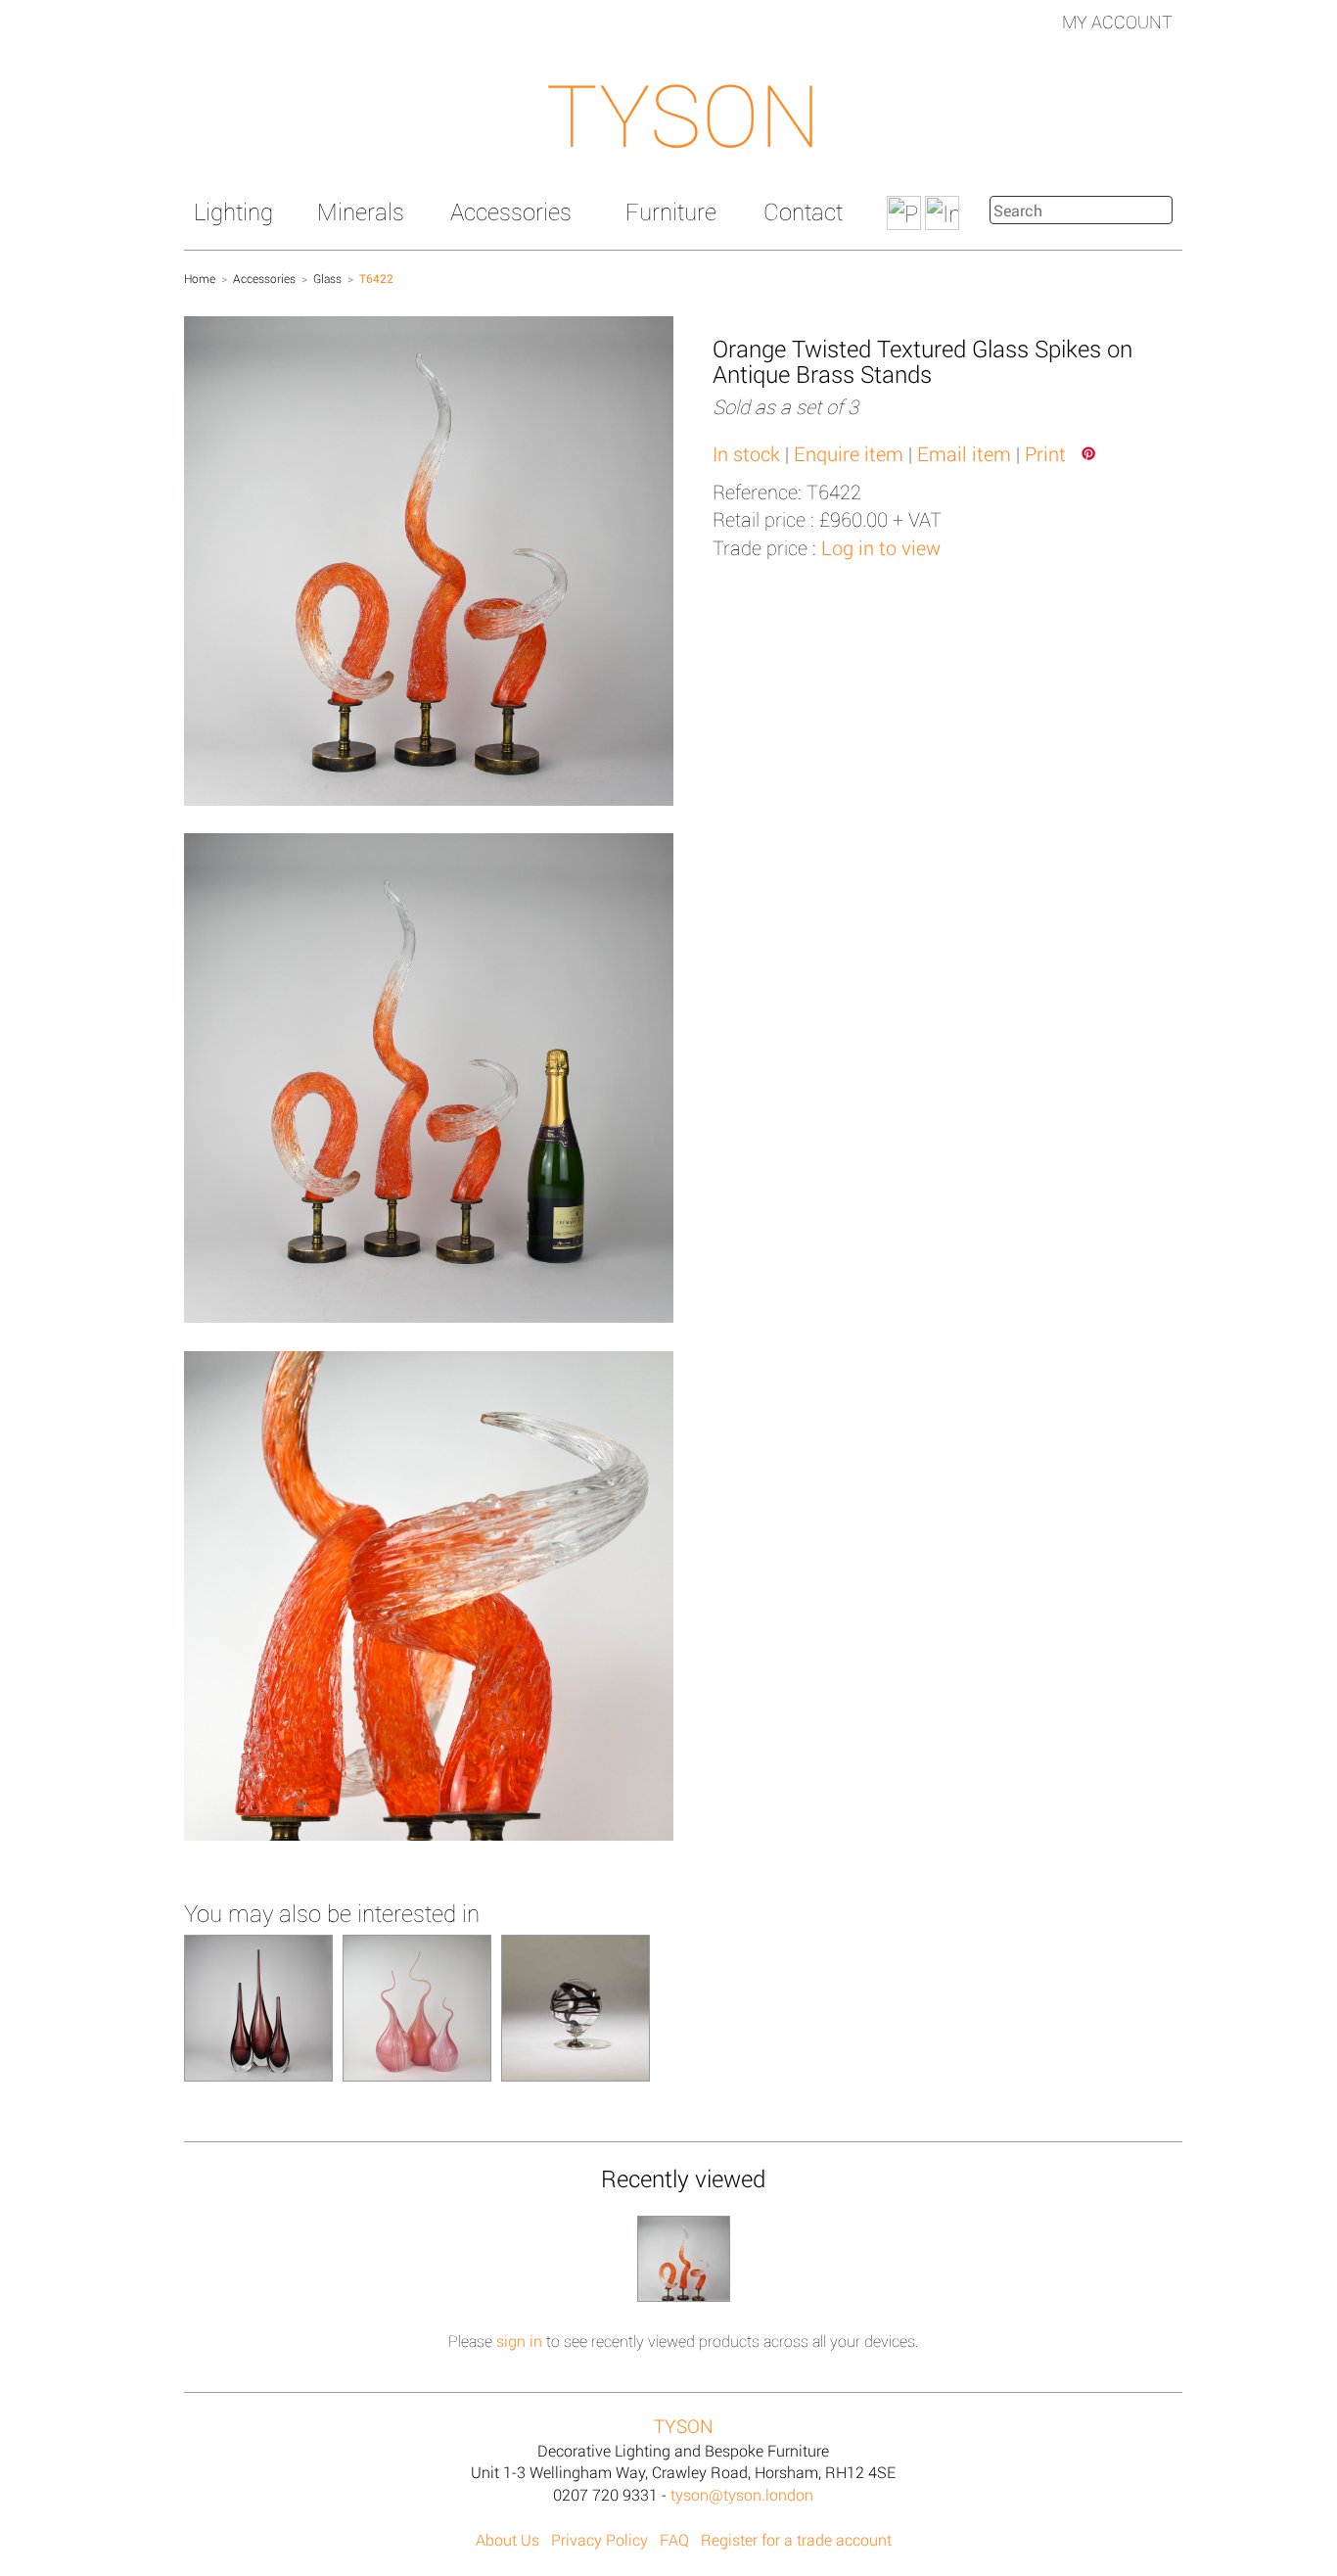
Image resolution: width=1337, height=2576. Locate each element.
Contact (803, 211)
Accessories (511, 211)
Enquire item (849, 453)
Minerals (361, 211)
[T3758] (576, 2007)
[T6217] (258, 2007)
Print (1045, 453)
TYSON (683, 114)
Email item (964, 453)
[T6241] (417, 2007)
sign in (519, 2341)
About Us (507, 2539)
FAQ (674, 2539)
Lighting (233, 211)
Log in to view (881, 547)
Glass (327, 278)
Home (200, 278)
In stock (746, 453)
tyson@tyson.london (742, 2494)
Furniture (671, 211)
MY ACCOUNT (1117, 22)
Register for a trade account (796, 2539)
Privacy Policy (599, 2539)
